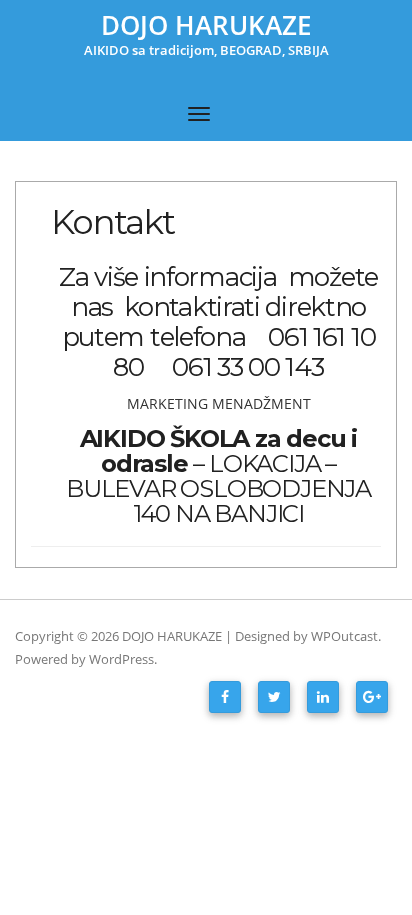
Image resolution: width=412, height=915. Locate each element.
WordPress (121, 659)
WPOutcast (344, 636)
